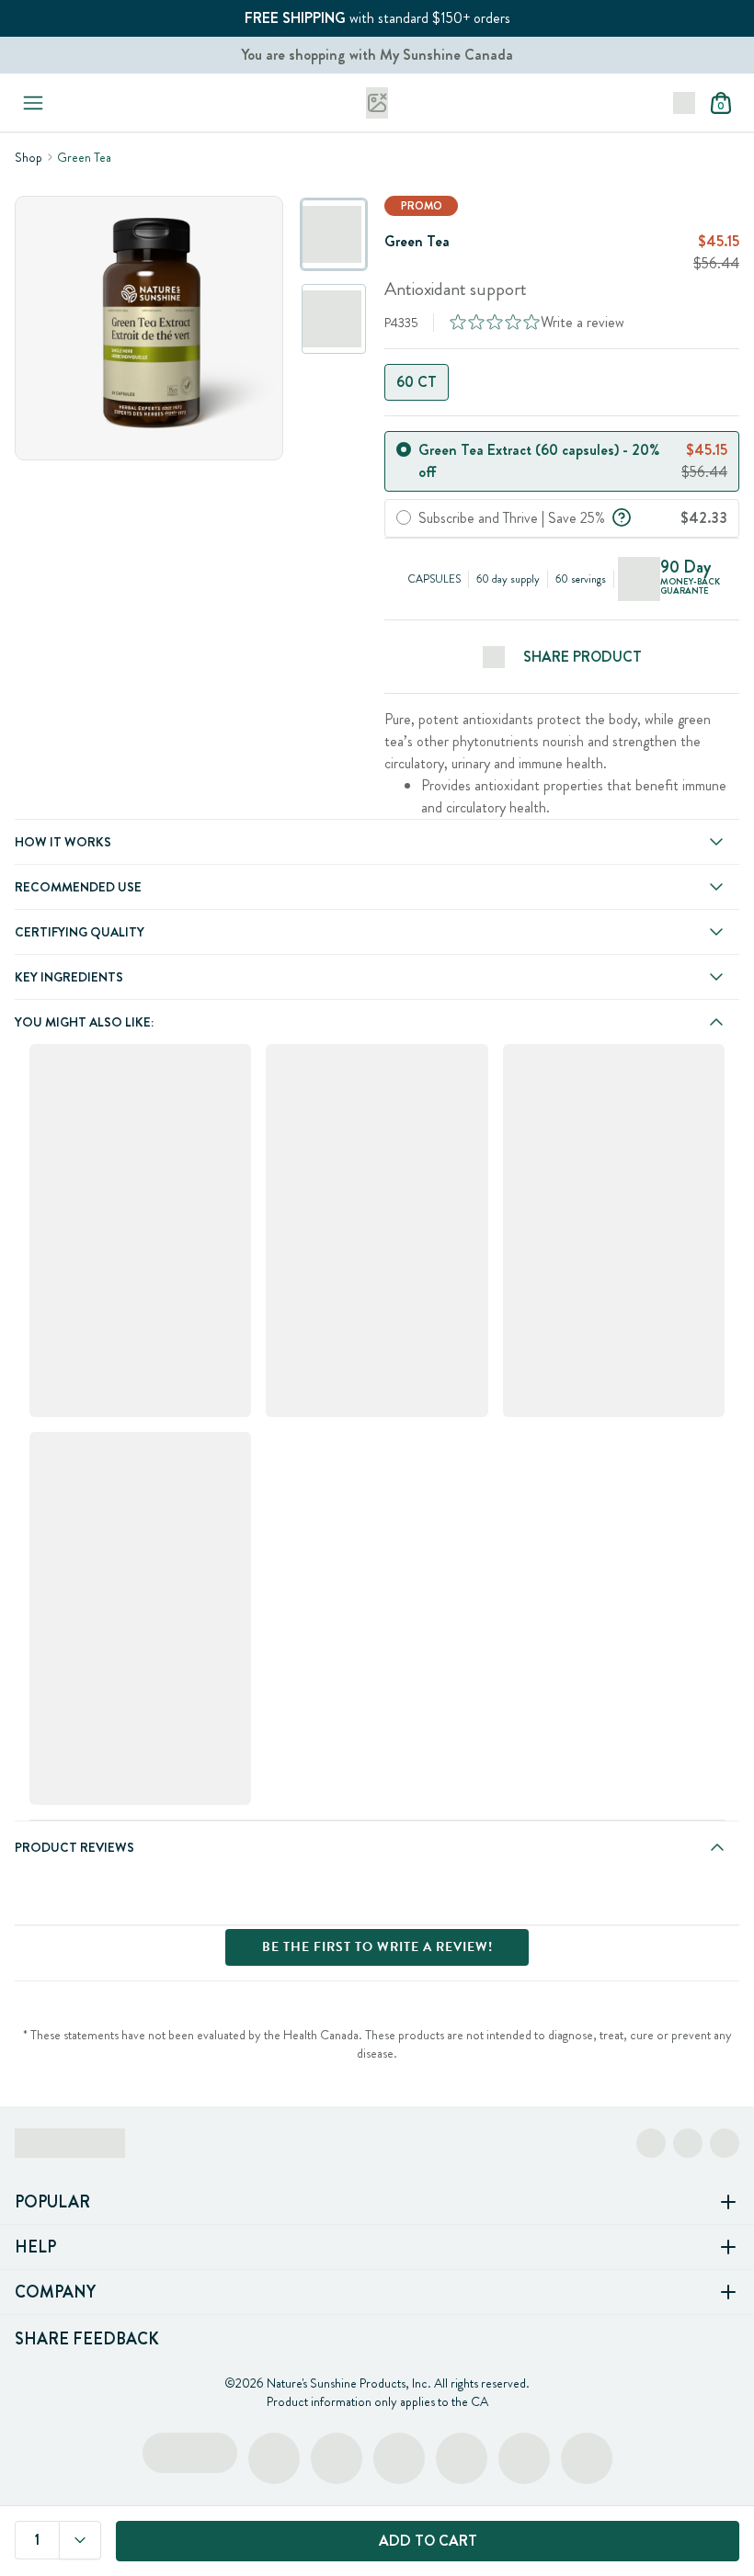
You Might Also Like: (84, 1022)
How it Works (63, 842)
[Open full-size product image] (149, 328)
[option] (334, 234)
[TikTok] (725, 2143)
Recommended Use (78, 887)
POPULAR (52, 2202)
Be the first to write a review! (377, 1947)
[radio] (404, 449)
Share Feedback (87, 2339)
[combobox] (80, 2540)
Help (35, 2247)
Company (55, 2292)
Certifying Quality (80, 932)
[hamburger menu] (29, 103)
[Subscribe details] (622, 516)
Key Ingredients (69, 977)
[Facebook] (651, 2143)
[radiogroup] (562, 382)
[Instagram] (688, 2143)
